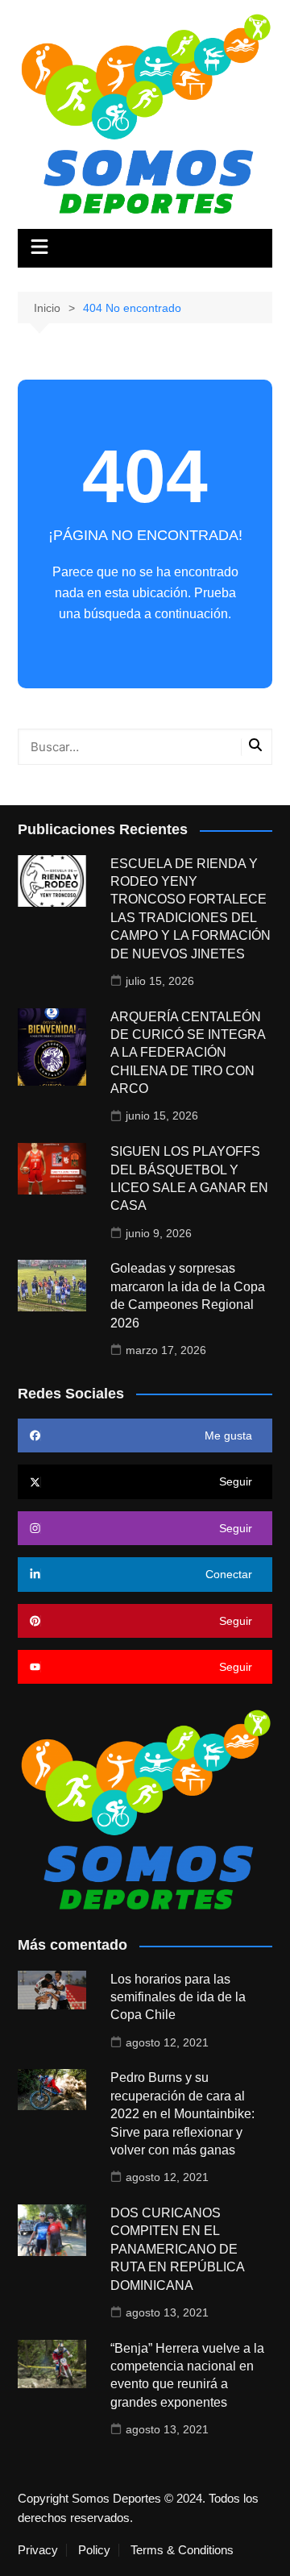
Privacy (38, 2550)
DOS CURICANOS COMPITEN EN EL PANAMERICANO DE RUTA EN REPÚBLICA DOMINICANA (177, 2249)
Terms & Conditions (182, 2550)
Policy (94, 2550)
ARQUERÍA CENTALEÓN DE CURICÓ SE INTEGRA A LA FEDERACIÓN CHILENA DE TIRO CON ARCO (188, 1053)
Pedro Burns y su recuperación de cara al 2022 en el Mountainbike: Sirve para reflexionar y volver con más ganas (182, 2114)
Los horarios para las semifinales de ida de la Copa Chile (178, 1997)
